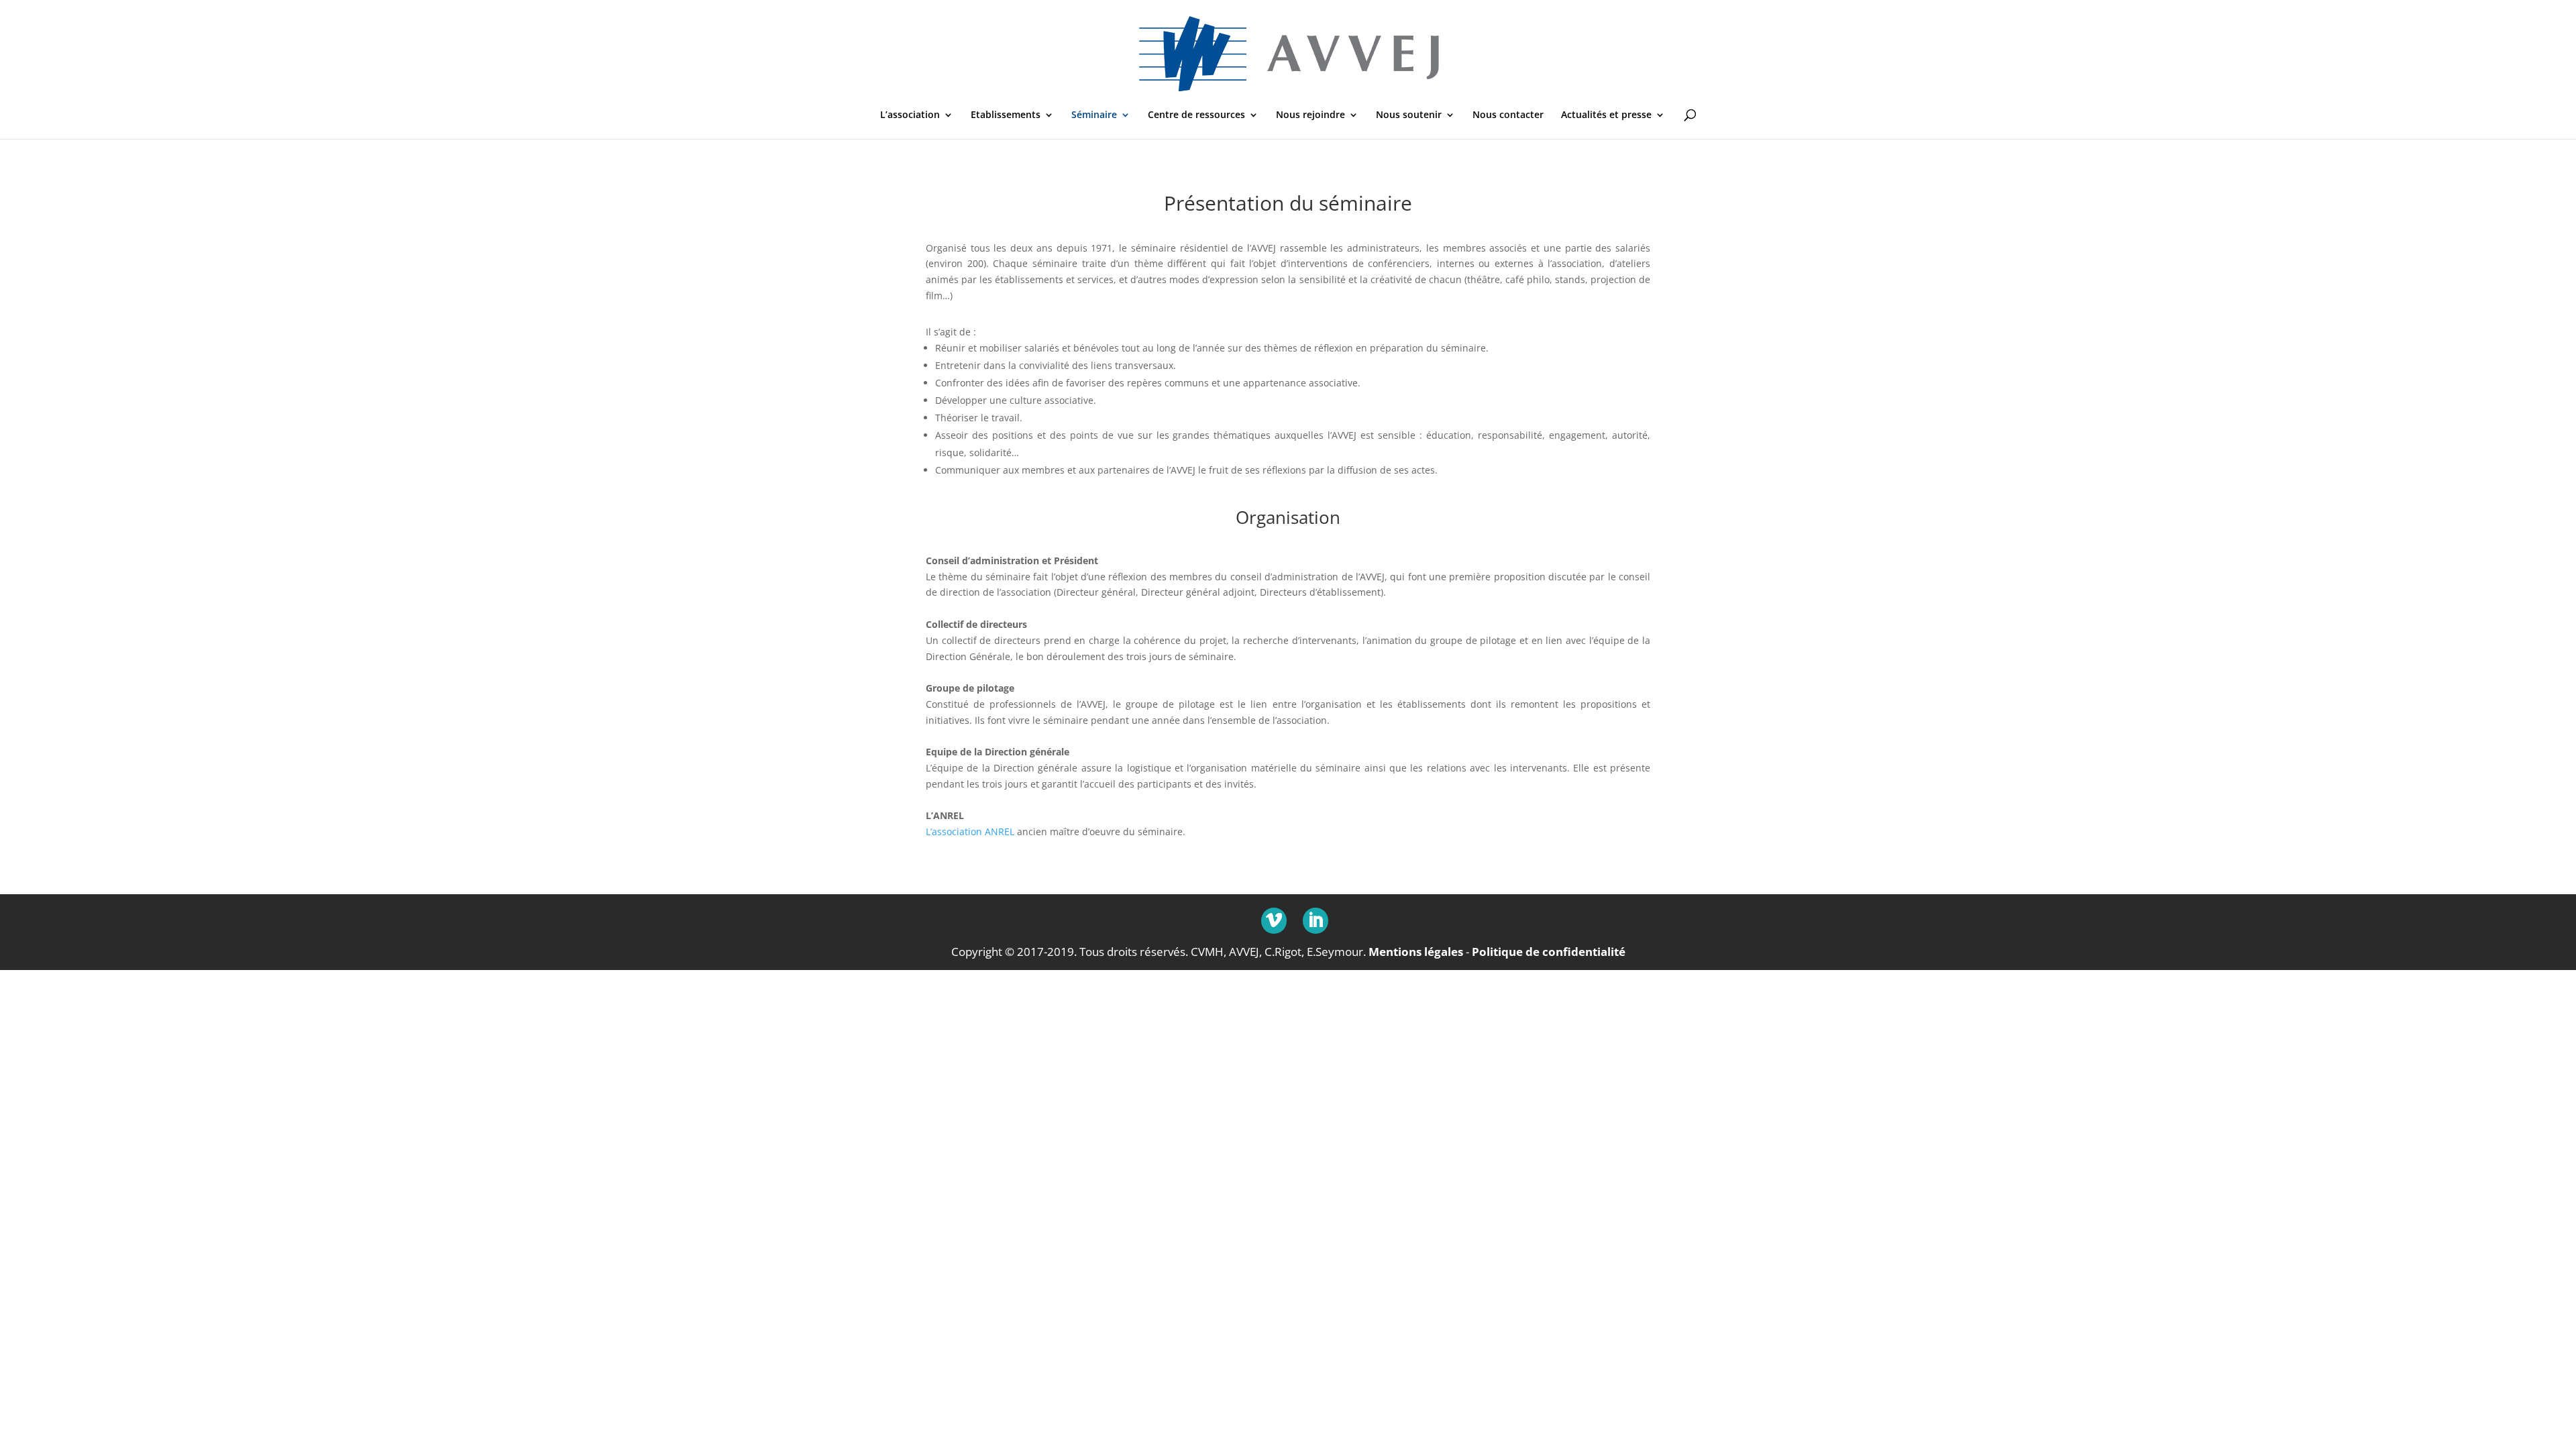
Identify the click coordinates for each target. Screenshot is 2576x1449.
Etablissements (1006, 115)
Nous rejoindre (1310, 115)
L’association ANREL (970, 831)
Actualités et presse (1606, 115)
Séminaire (1094, 115)
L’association (910, 115)
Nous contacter (1508, 115)
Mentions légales (1416, 952)
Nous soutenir (1409, 115)
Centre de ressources (1196, 115)
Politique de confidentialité (1549, 952)
